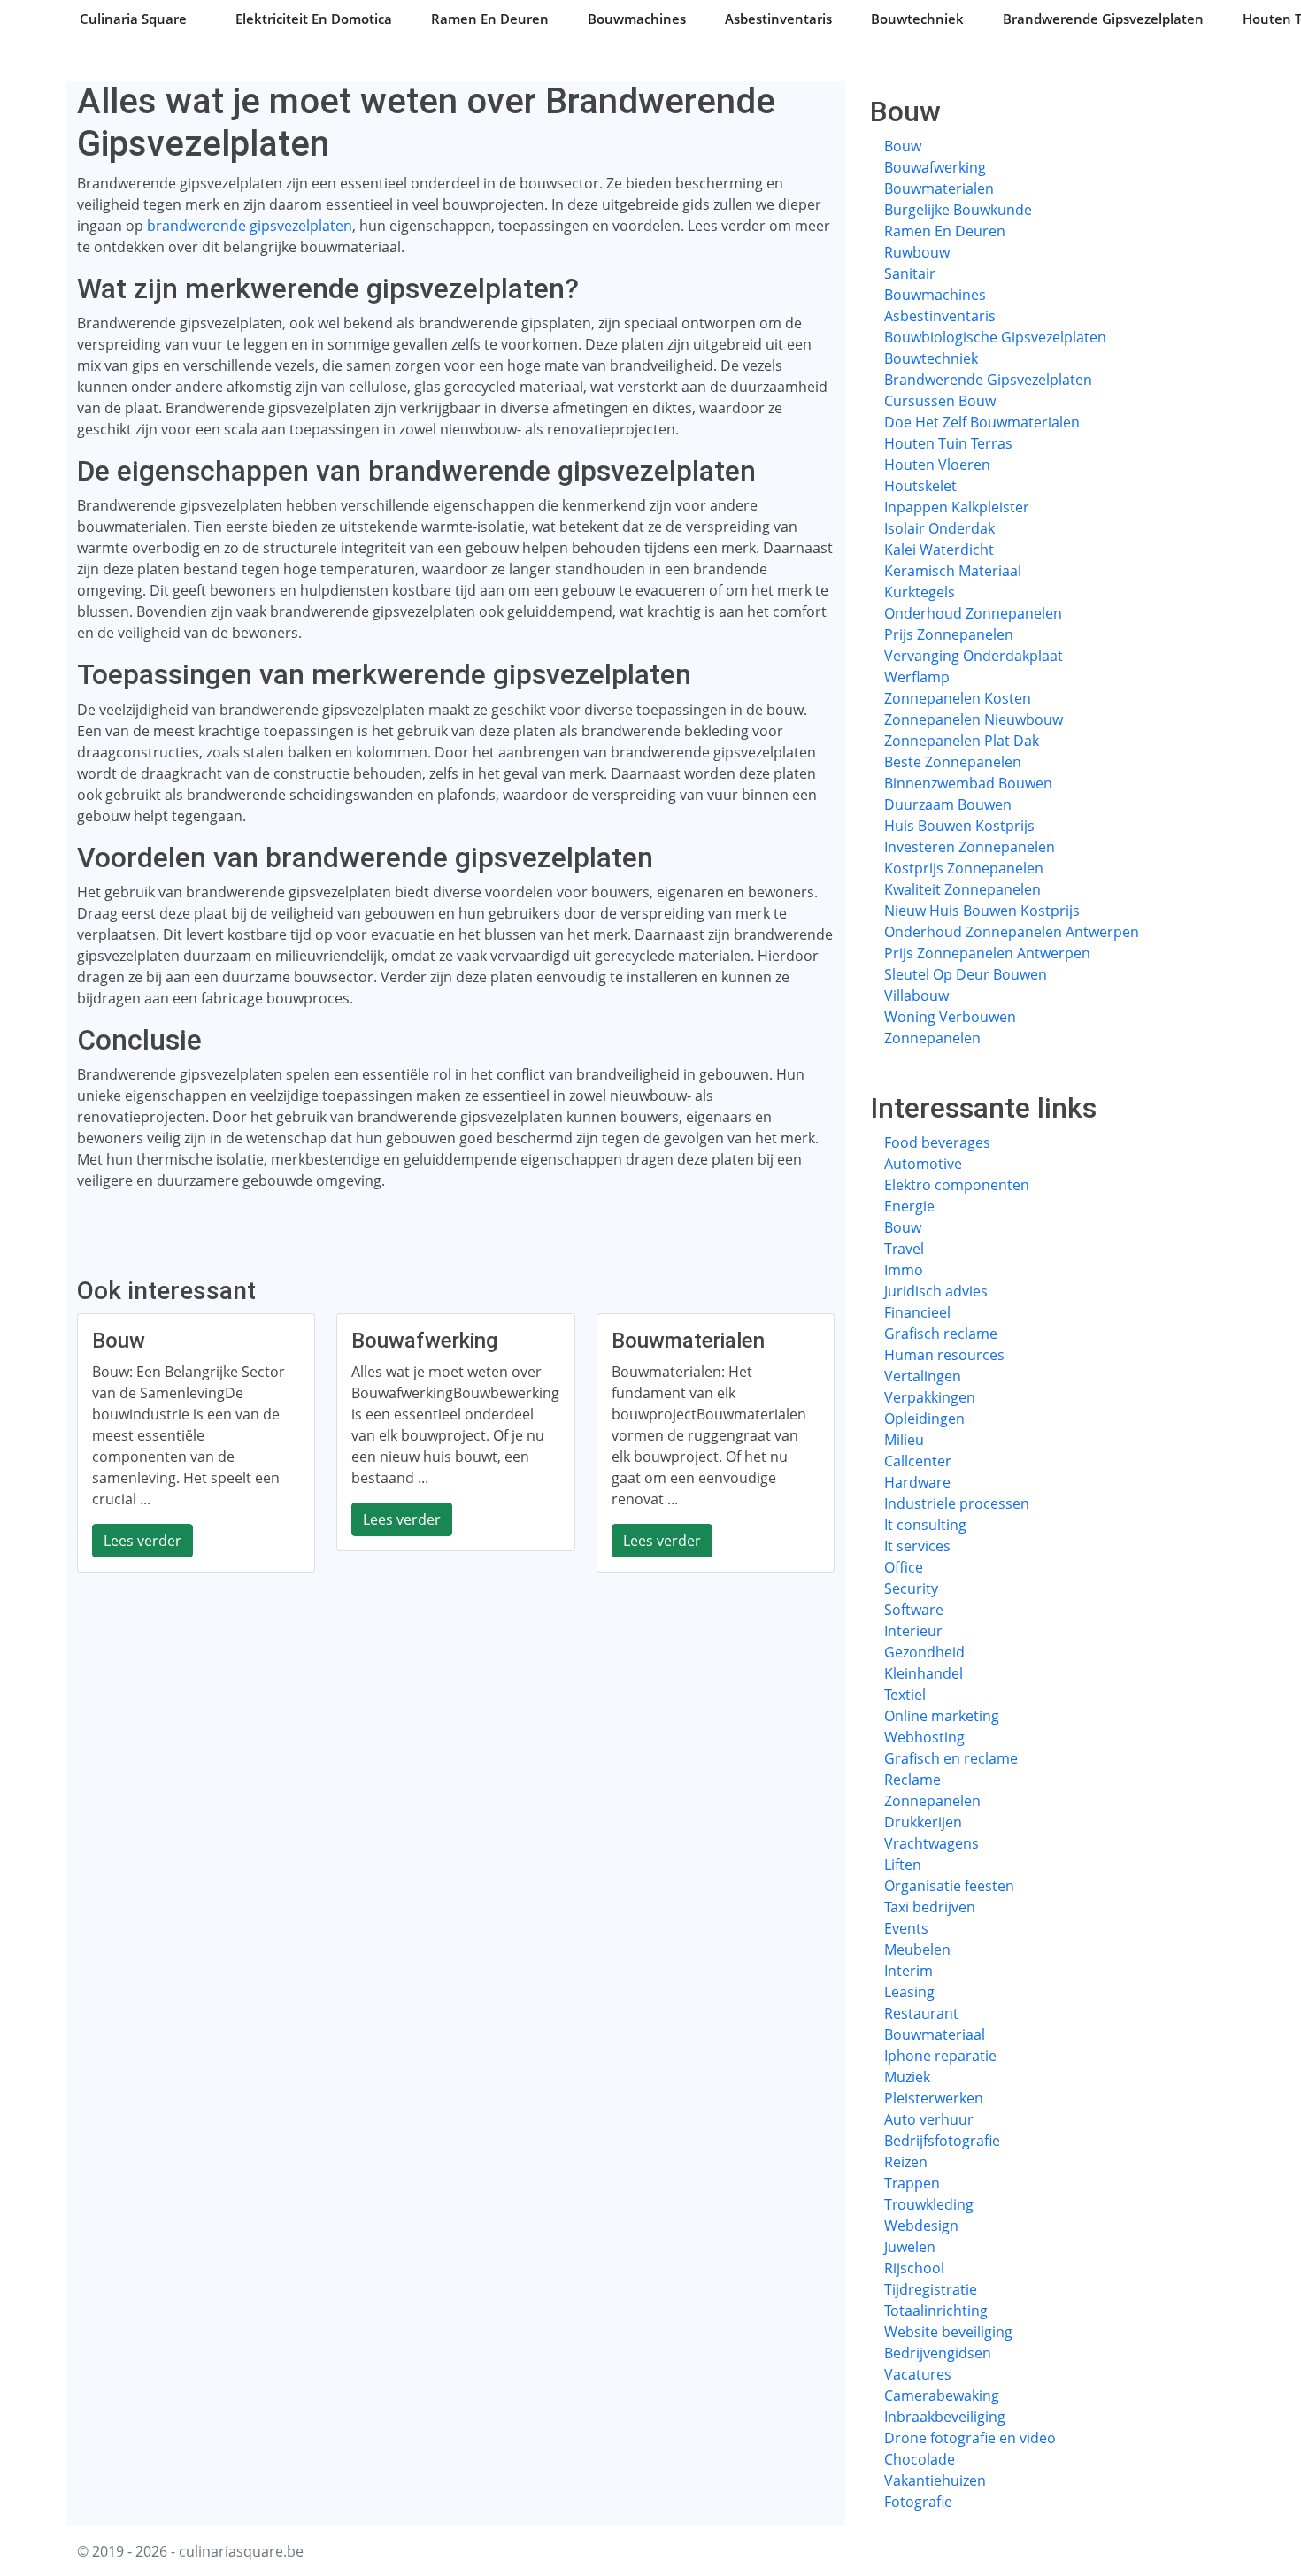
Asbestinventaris (778, 19)
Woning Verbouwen (950, 1017)
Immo (904, 1270)
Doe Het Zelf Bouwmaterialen (982, 422)
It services (917, 1546)
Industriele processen (957, 1503)
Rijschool (914, 2268)
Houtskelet (920, 486)
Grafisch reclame (941, 1334)
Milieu (904, 1440)
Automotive (923, 1164)
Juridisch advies (936, 1291)
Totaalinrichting (936, 2311)
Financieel (917, 1312)
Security (911, 1588)
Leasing (909, 1992)
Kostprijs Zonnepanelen (964, 868)
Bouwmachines (637, 19)
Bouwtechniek (917, 19)
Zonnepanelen (932, 1038)
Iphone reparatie (940, 2056)
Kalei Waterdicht (939, 550)
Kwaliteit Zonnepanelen (962, 889)
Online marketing (942, 1716)
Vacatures (918, 2374)
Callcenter (918, 1461)
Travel (904, 1249)
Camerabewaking (942, 2395)
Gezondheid (924, 1652)
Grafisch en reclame (951, 1758)
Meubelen (917, 1949)
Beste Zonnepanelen (953, 762)
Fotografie (918, 2502)
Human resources (944, 1355)
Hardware (917, 1482)
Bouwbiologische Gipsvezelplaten (995, 337)
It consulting (925, 1525)
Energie (909, 1206)
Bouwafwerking (935, 167)
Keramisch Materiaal (953, 571)
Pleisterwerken (934, 2098)
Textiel (905, 1695)
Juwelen (910, 2247)
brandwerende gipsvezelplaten (250, 226)
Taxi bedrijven (930, 1907)
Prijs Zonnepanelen (949, 634)
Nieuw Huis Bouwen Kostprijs (982, 911)
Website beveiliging (948, 2332)
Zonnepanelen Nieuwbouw (974, 719)
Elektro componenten (957, 1185)
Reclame (912, 1780)
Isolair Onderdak (939, 528)
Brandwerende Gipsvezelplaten (1103, 19)
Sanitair (910, 273)
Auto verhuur (929, 2119)
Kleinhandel (924, 1673)
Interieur (913, 1631)
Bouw (903, 146)
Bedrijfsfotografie (942, 2141)
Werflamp (917, 677)
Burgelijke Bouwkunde (958, 210)
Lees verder (142, 1541)
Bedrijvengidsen (938, 2353)
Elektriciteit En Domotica (314, 19)
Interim (908, 1971)
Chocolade (920, 2459)
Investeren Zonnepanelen (970, 847)
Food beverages (937, 1142)
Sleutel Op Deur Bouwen (966, 974)
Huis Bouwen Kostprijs (959, 826)
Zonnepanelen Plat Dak (962, 741)
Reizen (906, 2162)
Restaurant (921, 2013)
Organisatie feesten (949, 1886)
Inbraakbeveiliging (945, 2417)
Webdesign (921, 2226)
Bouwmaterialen (939, 188)
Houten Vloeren (937, 465)
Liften (903, 1865)
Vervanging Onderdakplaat (974, 656)
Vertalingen (923, 1376)
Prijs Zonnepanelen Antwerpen (987, 953)
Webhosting (924, 1737)
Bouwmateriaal (935, 2034)
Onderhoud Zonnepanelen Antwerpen (1012, 932)
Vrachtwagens (931, 1843)
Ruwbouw (917, 252)
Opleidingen (924, 1419)
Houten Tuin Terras (948, 443)
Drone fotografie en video (970, 2438)
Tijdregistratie (931, 2289)
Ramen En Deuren (490, 19)
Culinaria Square (133, 19)
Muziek (907, 2077)
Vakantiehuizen (935, 2480)
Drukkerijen (923, 1822)
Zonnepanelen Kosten (958, 698)
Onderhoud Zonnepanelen (973, 613)
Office (904, 1567)
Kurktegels (920, 592)
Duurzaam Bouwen (948, 804)
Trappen (912, 2183)
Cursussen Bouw (940, 401)
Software (914, 1610)
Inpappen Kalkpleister (957, 507)
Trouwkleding (929, 2204)
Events (906, 1928)
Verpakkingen (930, 1397)
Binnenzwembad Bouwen (968, 783)
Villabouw (916, 996)
